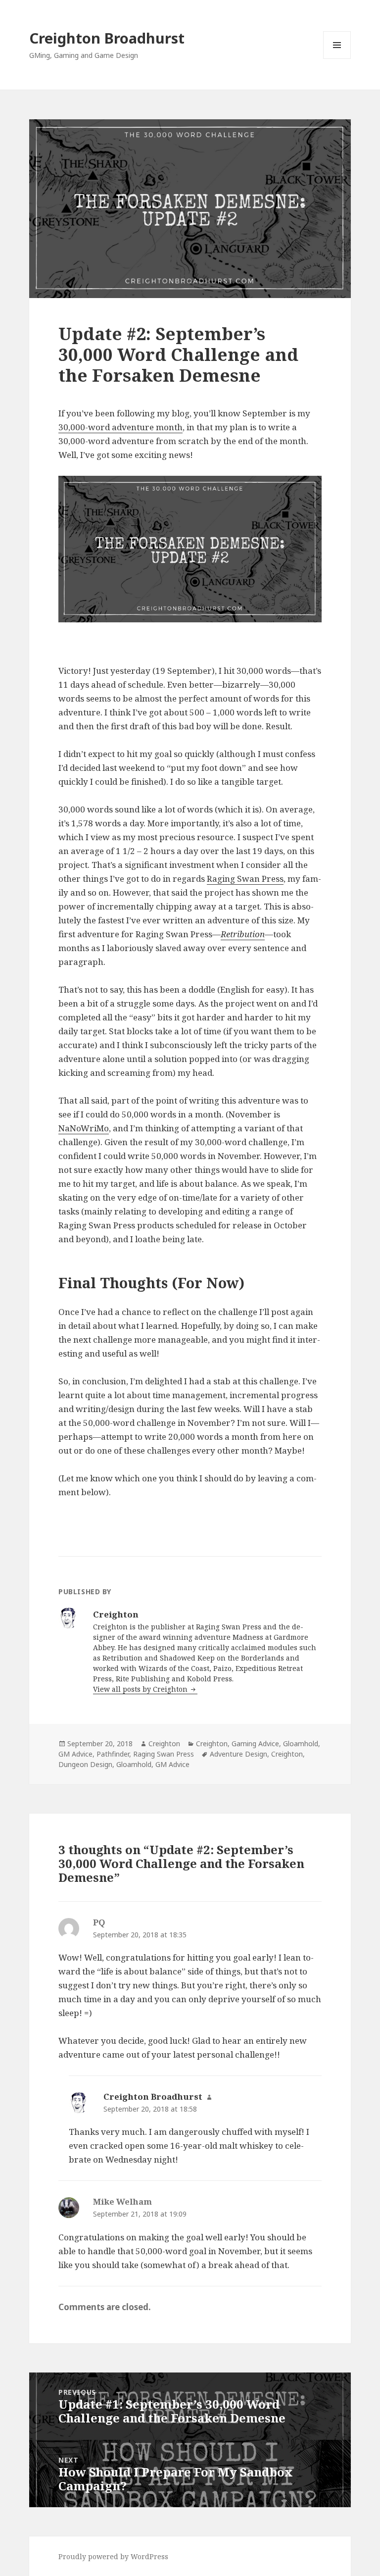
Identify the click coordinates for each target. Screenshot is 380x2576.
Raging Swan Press (245, 879)
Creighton (164, 1743)
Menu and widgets (337, 59)
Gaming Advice (255, 1743)
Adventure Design (238, 1754)
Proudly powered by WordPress (113, 2556)
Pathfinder (113, 1754)
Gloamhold (301, 1743)
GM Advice (75, 1754)
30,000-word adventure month (120, 427)
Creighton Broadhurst (107, 38)
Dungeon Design (85, 1764)
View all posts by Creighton (141, 1689)
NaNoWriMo (84, 1128)
